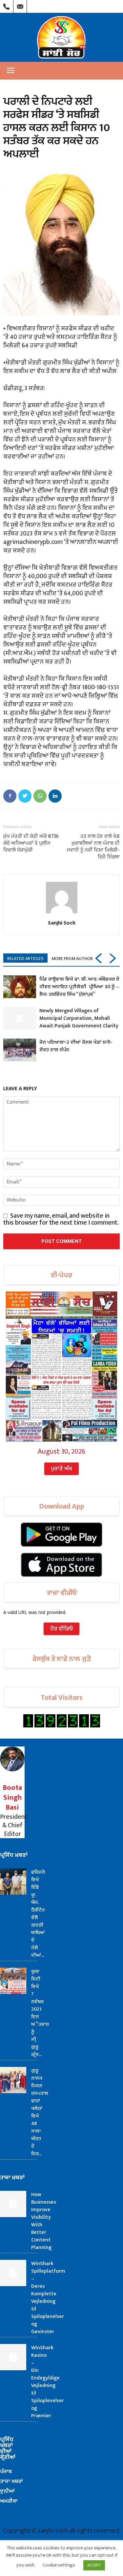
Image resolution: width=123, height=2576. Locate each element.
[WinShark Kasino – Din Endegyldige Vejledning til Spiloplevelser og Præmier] (13, 2357)
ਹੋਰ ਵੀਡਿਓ (61, 1629)
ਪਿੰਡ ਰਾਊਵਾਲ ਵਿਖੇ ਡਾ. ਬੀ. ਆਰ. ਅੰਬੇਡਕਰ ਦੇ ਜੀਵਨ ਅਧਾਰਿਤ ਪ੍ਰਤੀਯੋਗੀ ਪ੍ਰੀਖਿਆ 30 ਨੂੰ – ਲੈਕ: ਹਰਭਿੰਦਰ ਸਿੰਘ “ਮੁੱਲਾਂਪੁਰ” (79, 987)
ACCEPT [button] (94, 2565)
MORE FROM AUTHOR (72, 959)
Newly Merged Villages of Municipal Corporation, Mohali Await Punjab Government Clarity (79, 1018)
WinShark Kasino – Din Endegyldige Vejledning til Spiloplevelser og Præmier (48, 2382)
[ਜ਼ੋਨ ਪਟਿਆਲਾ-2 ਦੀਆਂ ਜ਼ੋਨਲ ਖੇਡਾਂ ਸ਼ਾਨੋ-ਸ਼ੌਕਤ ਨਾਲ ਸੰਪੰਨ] (20, 1050)
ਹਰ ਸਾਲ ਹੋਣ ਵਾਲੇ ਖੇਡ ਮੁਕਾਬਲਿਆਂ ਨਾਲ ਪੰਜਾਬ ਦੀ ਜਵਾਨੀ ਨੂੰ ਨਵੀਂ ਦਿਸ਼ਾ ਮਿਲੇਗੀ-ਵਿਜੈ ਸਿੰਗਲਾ (93, 846)
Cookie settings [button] (59, 2565)
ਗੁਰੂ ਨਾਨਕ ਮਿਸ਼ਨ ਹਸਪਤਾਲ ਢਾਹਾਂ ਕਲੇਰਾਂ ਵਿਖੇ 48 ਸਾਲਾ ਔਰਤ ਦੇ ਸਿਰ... (40, 2112)
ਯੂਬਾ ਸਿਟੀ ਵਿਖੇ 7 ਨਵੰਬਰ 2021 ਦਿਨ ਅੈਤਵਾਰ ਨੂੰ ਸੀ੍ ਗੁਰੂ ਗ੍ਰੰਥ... (40, 2013)
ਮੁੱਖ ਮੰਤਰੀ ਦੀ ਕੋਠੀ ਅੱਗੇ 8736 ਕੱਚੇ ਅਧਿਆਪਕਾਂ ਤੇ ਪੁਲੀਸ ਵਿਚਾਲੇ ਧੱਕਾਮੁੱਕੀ (31, 843)
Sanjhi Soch (62, 923)
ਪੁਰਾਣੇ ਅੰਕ (61, 1469)
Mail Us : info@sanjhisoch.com (20, 5)
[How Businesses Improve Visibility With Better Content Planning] (13, 2204)
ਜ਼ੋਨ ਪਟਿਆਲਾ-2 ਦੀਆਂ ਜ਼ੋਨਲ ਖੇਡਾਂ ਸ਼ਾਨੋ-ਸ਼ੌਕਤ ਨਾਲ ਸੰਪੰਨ (76, 1046)
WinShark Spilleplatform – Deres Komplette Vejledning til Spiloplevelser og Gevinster (48, 2298)
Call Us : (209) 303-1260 (7, 5)
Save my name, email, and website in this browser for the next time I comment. (61, 1219)
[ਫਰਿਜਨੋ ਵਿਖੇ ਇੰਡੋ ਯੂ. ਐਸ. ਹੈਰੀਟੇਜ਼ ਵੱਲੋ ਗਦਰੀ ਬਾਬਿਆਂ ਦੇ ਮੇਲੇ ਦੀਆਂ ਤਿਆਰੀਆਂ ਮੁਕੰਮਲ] (13, 1882)
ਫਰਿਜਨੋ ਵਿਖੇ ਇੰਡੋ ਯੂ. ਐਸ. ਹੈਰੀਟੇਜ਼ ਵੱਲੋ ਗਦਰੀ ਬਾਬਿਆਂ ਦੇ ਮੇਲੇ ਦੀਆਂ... (38, 1914)
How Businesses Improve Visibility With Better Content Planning (44, 2221)
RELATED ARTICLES (25, 959)
